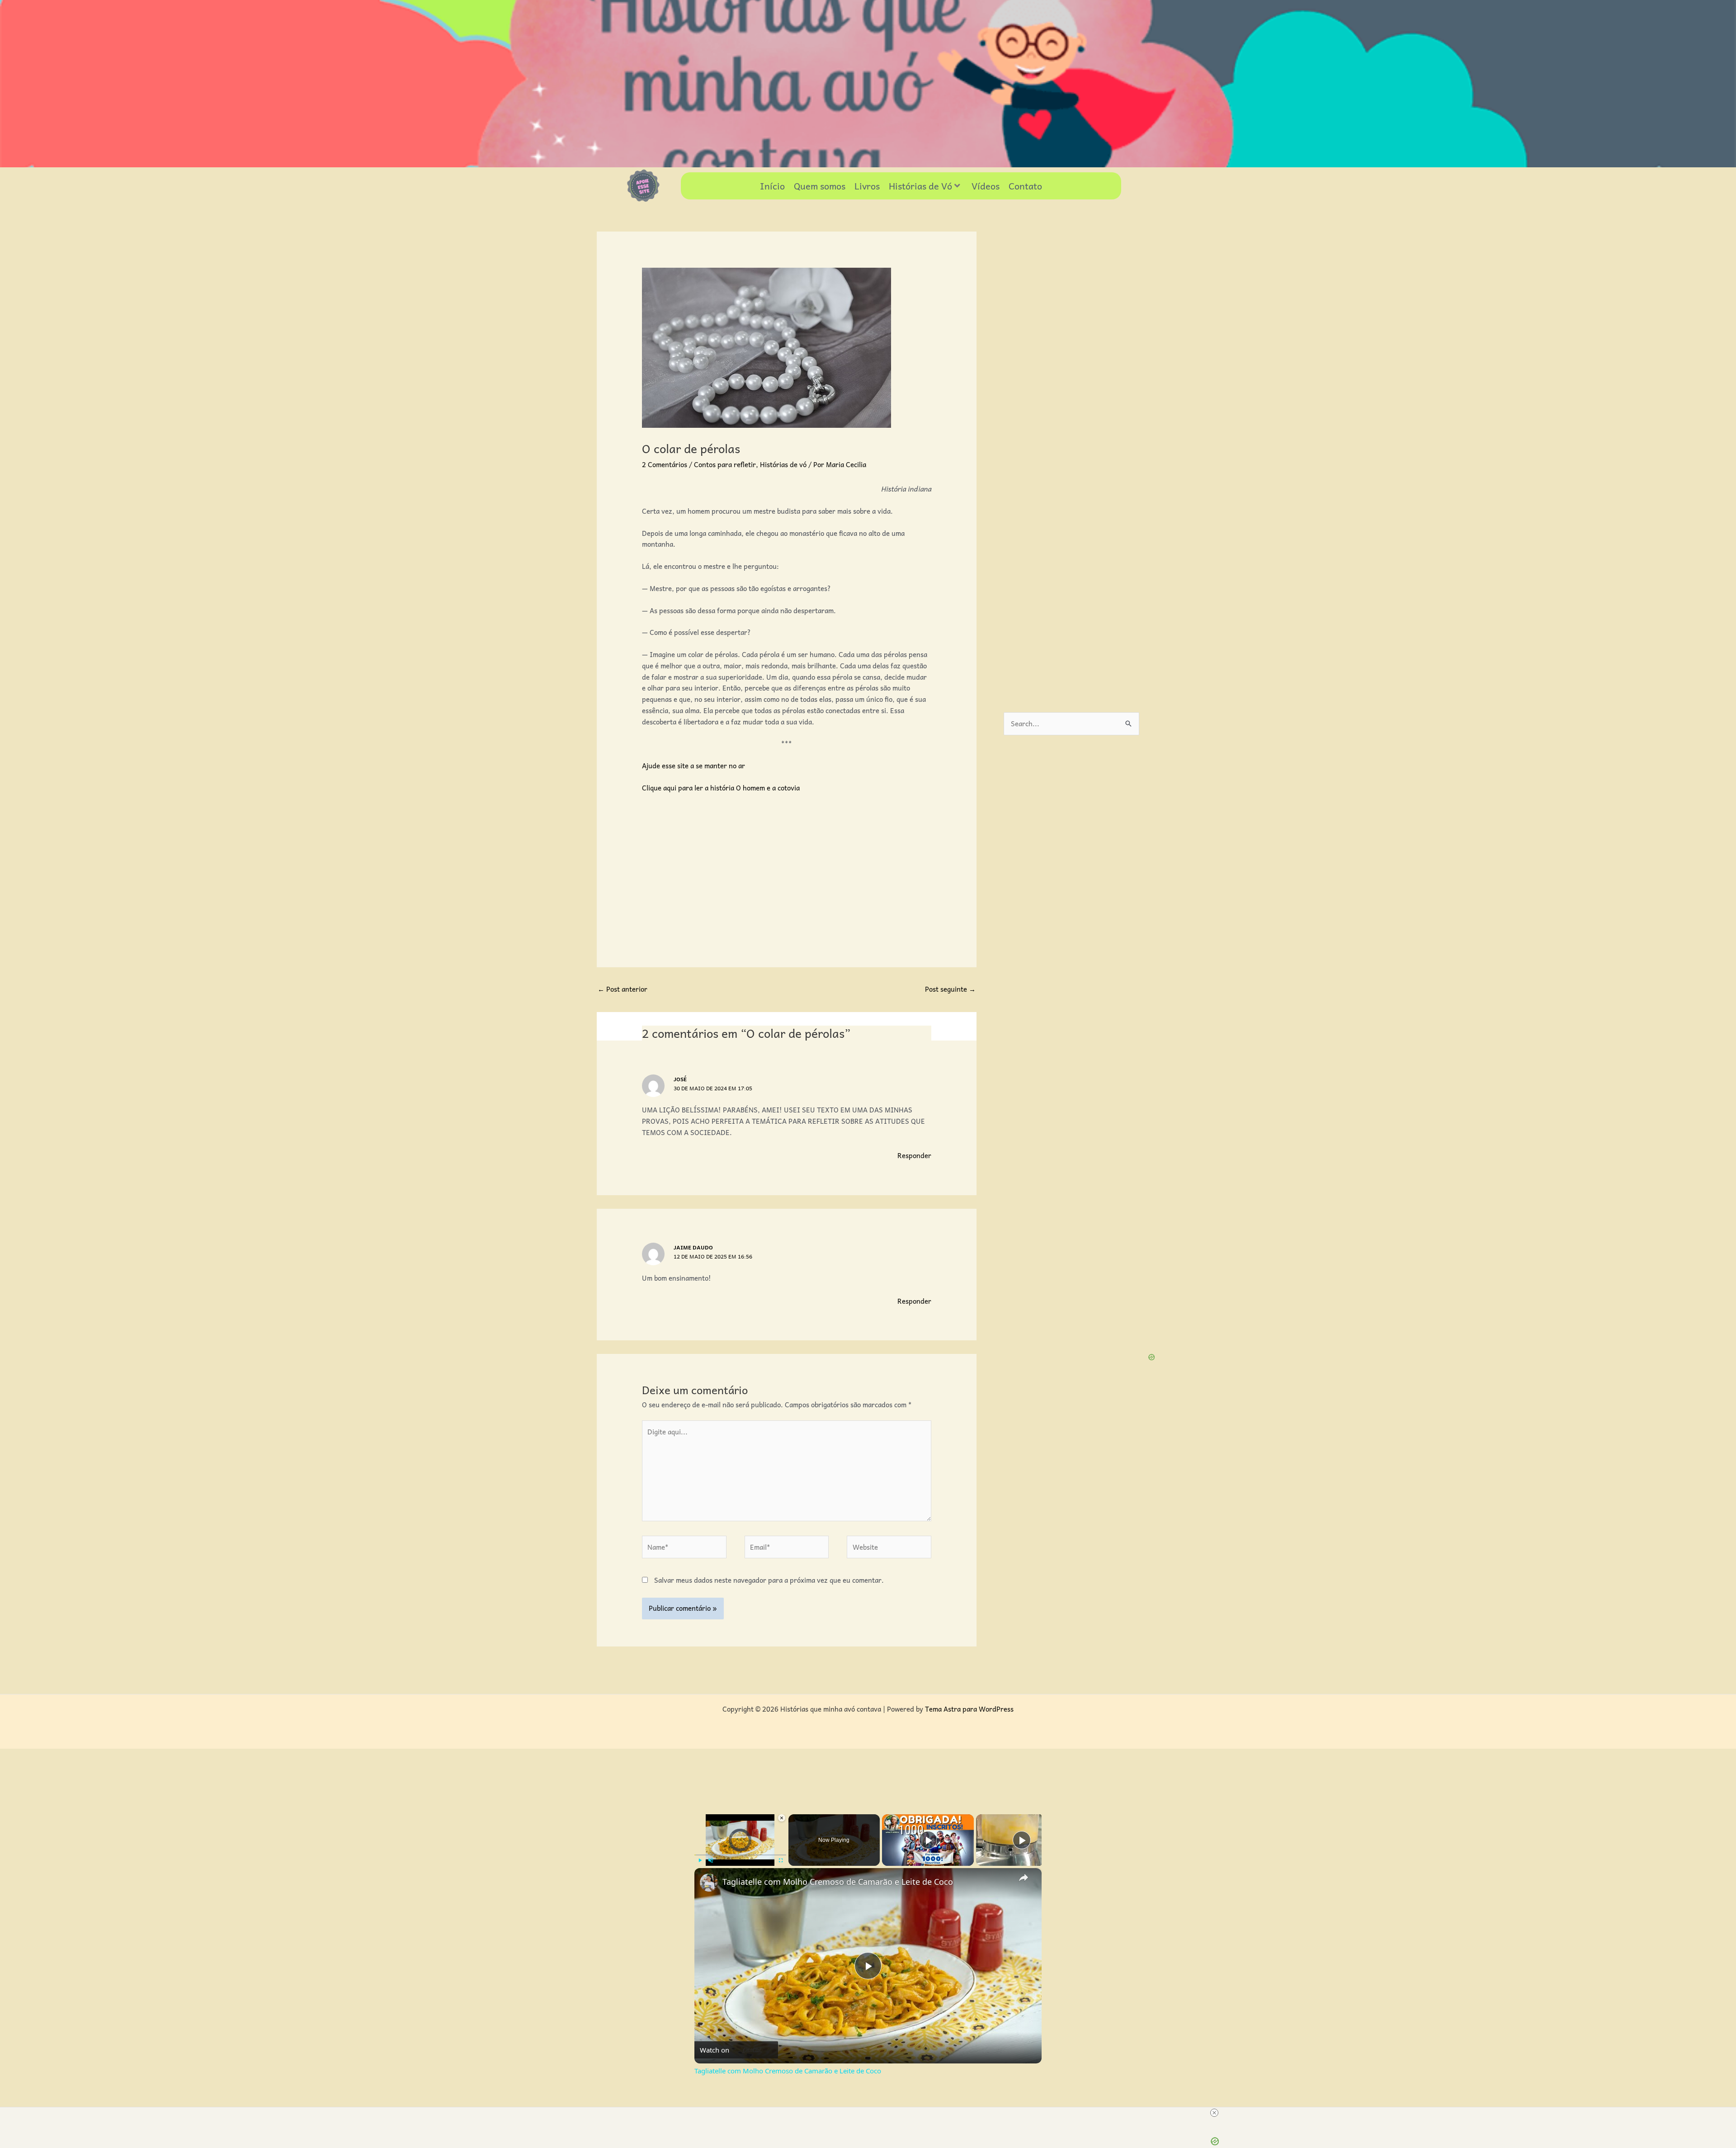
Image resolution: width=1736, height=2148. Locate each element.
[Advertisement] (787, 868)
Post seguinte (950, 989)
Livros (867, 186)
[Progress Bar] (740, 1855)
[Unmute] (711, 1860)
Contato (1025, 186)
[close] (1214, 2113)
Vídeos (986, 186)
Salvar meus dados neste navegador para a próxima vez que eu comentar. (769, 1580)
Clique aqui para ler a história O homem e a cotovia (721, 788)
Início (772, 186)
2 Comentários (665, 464)
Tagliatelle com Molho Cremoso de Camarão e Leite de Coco (838, 1882)
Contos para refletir (725, 464)
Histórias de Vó (920, 186)
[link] (709, 1883)
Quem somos (820, 186)
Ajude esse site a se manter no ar (693, 766)
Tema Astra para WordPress (969, 1709)
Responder (914, 1155)
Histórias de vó (783, 464)
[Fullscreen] (781, 1860)
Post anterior (623, 989)
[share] (1024, 1878)
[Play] (700, 1860)
